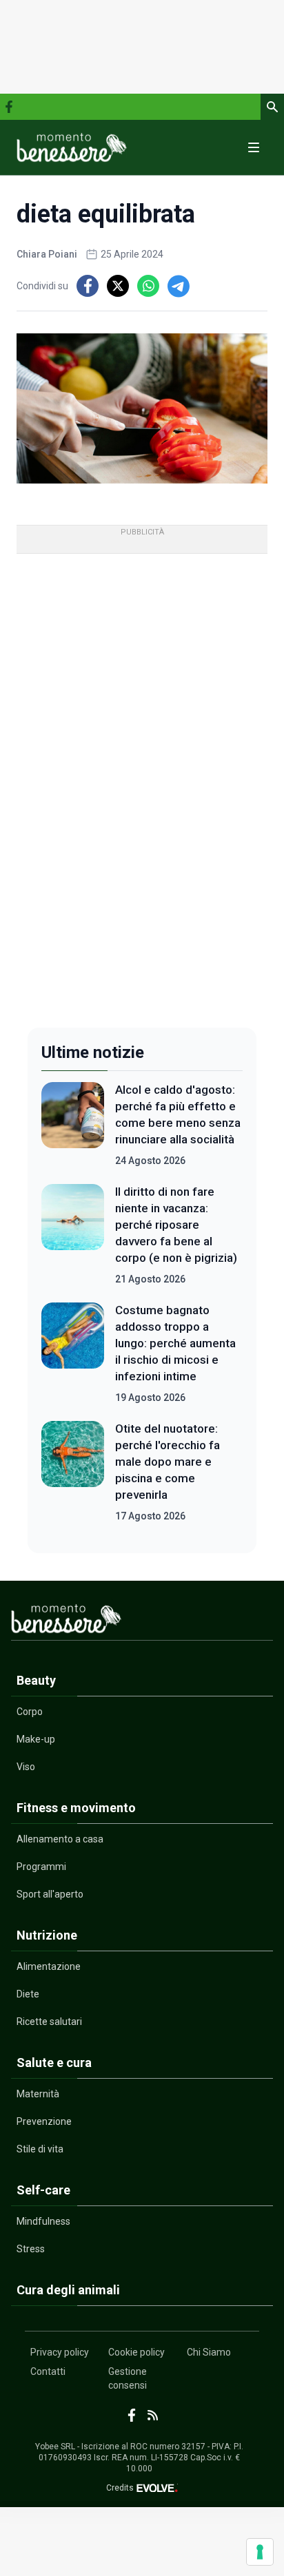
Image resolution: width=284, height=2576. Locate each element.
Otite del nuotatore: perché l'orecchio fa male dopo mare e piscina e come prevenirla (168, 1462)
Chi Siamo (209, 2352)
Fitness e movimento (76, 1808)
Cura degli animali (68, 2290)
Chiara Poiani (47, 254)
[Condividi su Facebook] (88, 286)
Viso (26, 1767)
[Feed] (153, 2415)
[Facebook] (9, 107)
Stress (31, 2249)
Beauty (36, 1680)
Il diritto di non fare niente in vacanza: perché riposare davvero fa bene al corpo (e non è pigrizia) (176, 1225)
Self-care (43, 2190)
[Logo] (72, 147)
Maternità (38, 2094)
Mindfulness (43, 2221)
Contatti (48, 2371)
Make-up (36, 1739)
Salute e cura (54, 2063)
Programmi (41, 1867)
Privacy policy (60, 2352)
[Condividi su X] (118, 286)
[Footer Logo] (142, 1622)
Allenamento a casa (60, 1839)
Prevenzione (44, 2121)
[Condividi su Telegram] (179, 286)
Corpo (30, 1712)
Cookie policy (136, 2352)
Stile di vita (40, 2149)
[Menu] (254, 147)
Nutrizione (47, 1935)
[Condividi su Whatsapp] (148, 286)
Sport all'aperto (50, 1894)
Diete (28, 1994)
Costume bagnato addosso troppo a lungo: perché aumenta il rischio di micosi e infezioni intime (175, 1343)
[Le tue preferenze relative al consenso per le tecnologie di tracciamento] (260, 2552)
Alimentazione (49, 1966)
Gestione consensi (128, 2378)
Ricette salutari (49, 2022)
